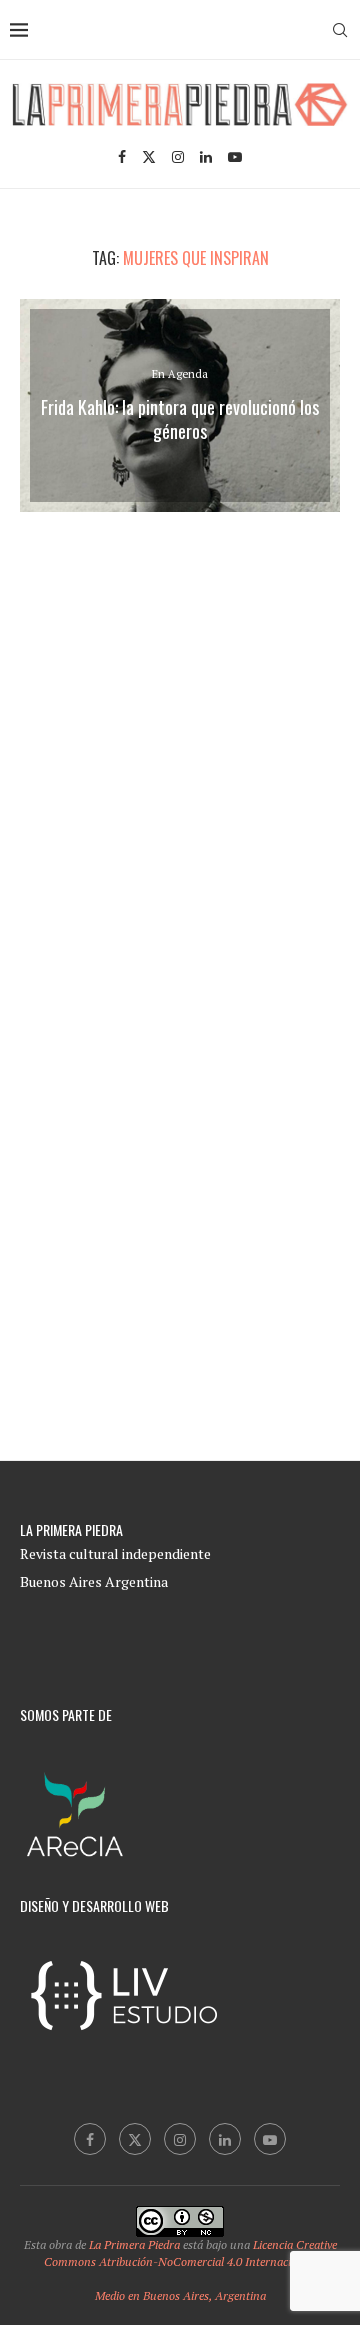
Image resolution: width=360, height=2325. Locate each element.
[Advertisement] (188, 752)
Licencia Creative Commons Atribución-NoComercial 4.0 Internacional (190, 2253)
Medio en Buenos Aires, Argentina (180, 2295)
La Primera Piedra (134, 2244)
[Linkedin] (206, 157)
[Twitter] (149, 157)
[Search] (340, 30)
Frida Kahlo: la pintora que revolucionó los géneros (180, 419)
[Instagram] (178, 157)
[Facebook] (122, 157)
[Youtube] (235, 157)
